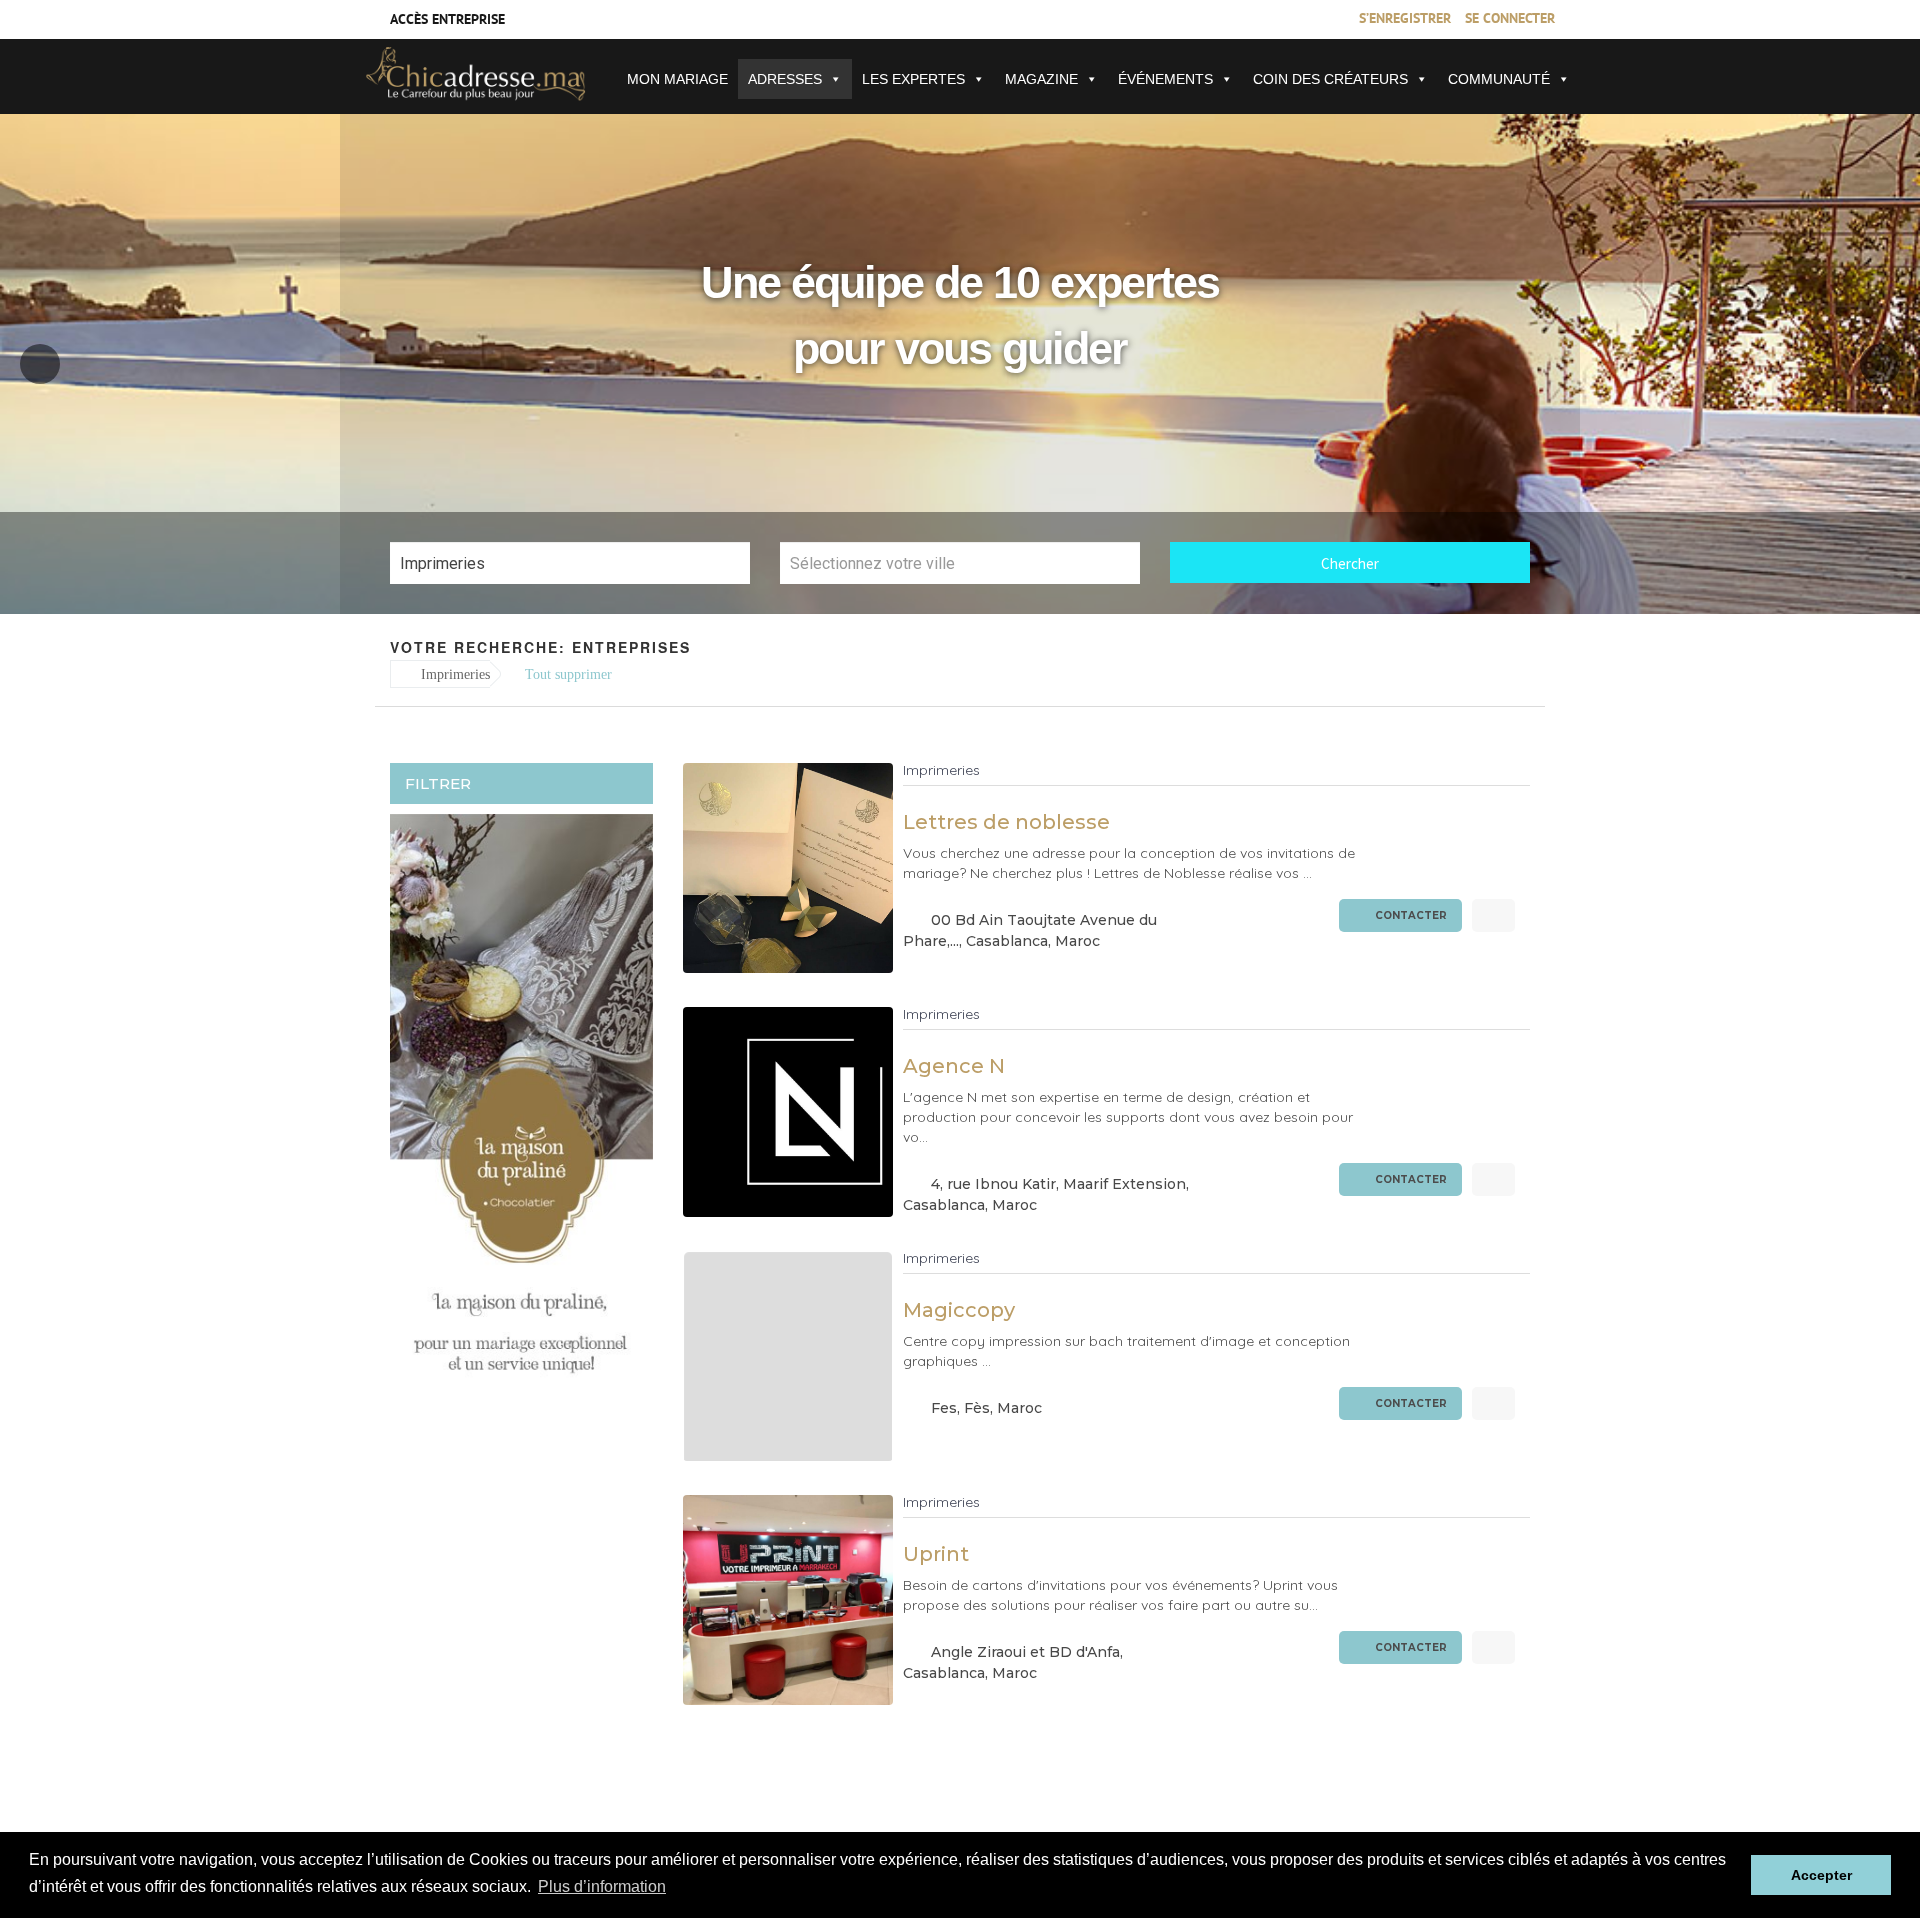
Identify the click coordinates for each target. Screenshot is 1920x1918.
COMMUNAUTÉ (1499, 79)
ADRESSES (785, 79)
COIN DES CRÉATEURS (1330, 79)
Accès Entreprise (447, 20)
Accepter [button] (1821, 1875)
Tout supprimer (568, 674)
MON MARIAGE (677, 79)
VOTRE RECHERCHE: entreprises (540, 647)
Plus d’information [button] (602, 1886)
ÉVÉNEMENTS (1165, 79)
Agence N (954, 1066)
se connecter (1510, 19)
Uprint (936, 1554)
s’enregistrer (1405, 19)
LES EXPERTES (913, 79)
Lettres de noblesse (1006, 822)
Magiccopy (959, 1310)
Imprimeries (453, 674)
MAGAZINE (1041, 79)
